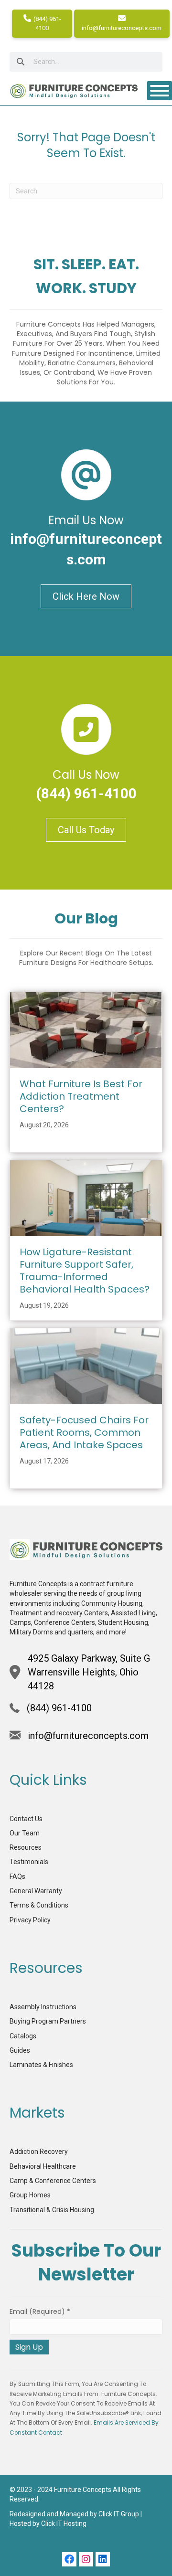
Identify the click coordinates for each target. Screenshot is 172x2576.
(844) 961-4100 (47, 23)
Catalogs (23, 2036)
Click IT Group (119, 2514)
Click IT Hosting (64, 2523)
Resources (26, 1847)
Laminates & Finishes (41, 2065)
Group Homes (30, 2195)
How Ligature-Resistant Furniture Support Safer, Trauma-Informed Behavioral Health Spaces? (85, 1271)
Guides (20, 2050)
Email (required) (40, 2311)
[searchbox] (86, 62)
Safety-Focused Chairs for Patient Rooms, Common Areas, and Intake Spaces (84, 1432)
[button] (69, 2559)
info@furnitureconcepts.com (122, 28)
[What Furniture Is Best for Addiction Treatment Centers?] (86, 1029)
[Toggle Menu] (160, 91)
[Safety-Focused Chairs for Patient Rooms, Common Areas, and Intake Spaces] (86, 1366)
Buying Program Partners (48, 2021)
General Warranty (36, 1891)
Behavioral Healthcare (43, 2166)
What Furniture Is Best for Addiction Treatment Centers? (81, 1096)
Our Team (25, 1833)
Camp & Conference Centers (53, 2181)
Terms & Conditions (39, 1905)
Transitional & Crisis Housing (52, 2210)
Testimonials (29, 1862)
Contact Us (26, 1819)
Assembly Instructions (43, 2007)
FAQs (17, 1876)
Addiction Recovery (39, 2152)
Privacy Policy (30, 1920)
